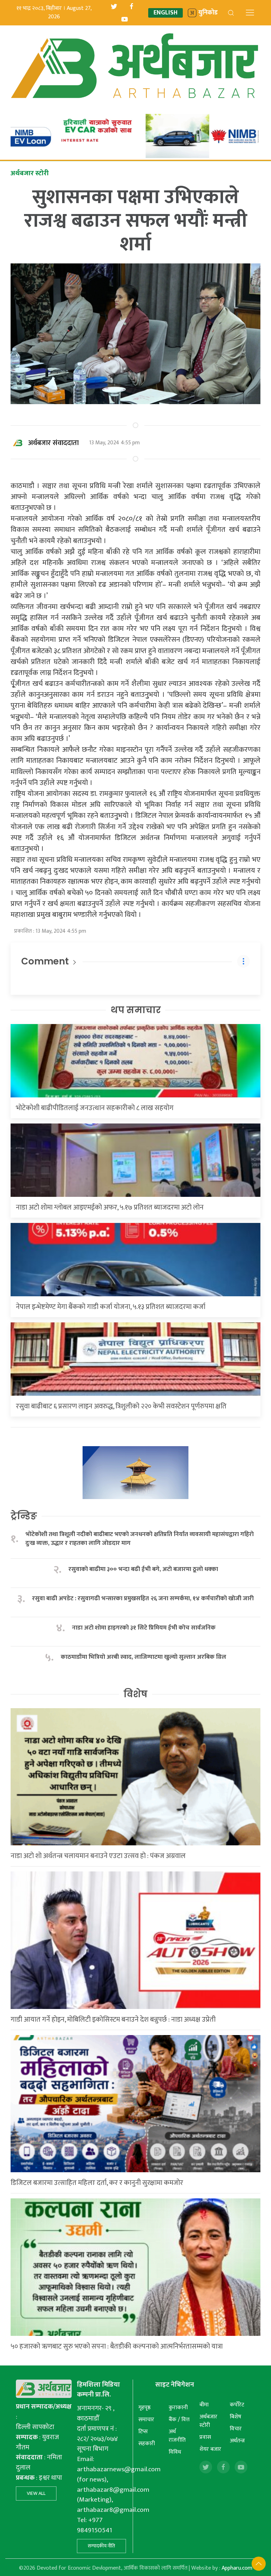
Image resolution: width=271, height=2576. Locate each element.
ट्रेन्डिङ (24, 1516)
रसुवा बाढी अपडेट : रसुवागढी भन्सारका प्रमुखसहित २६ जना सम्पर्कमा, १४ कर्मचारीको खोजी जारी (143, 1599)
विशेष (135, 1694)
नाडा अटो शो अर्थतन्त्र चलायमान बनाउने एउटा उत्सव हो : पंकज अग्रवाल (98, 1856)
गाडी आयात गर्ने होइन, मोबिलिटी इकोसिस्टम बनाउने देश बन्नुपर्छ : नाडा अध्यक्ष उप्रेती (113, 2020)
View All (36, 2493)
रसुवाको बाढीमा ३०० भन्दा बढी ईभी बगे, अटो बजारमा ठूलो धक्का (143, 1569)
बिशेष (236, 2417)
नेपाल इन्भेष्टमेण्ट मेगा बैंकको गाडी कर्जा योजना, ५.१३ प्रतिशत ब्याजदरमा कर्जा (111, 1307)
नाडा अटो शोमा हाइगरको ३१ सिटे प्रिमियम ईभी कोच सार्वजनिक (144, 1628)
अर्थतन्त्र (237, 2441)
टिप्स (143, 2432)
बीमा (204, 2405)
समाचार (146, 2420)
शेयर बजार (210, 2449)
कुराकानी (178, 2408)
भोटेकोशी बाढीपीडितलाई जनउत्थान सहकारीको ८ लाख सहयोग (95, 1108)
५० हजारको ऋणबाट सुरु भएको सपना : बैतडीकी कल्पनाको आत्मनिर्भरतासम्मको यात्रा (117, 2346)
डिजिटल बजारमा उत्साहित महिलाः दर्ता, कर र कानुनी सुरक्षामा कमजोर (97, 2183)
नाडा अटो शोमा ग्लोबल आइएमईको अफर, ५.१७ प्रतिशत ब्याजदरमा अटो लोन (110, 1207)
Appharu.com (237, 2568)
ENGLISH (165, 13)
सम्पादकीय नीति (101, 2546)
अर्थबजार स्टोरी (208, 2421)
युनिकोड (208, 13)
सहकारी (147, 2444)
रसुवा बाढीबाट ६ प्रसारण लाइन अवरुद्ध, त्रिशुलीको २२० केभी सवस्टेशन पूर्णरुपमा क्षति (121, 1406)
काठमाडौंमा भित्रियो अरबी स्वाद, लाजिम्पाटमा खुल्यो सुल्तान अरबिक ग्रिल (143, 1657)
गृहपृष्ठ (144, 2408)
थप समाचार (136, 1010)
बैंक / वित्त (179, 2420)
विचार (236, 2429)
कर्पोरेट (237, 2405)
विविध (175, 2452)
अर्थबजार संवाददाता (53, 443)
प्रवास (205, 2437)
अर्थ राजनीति (177, 2436)
